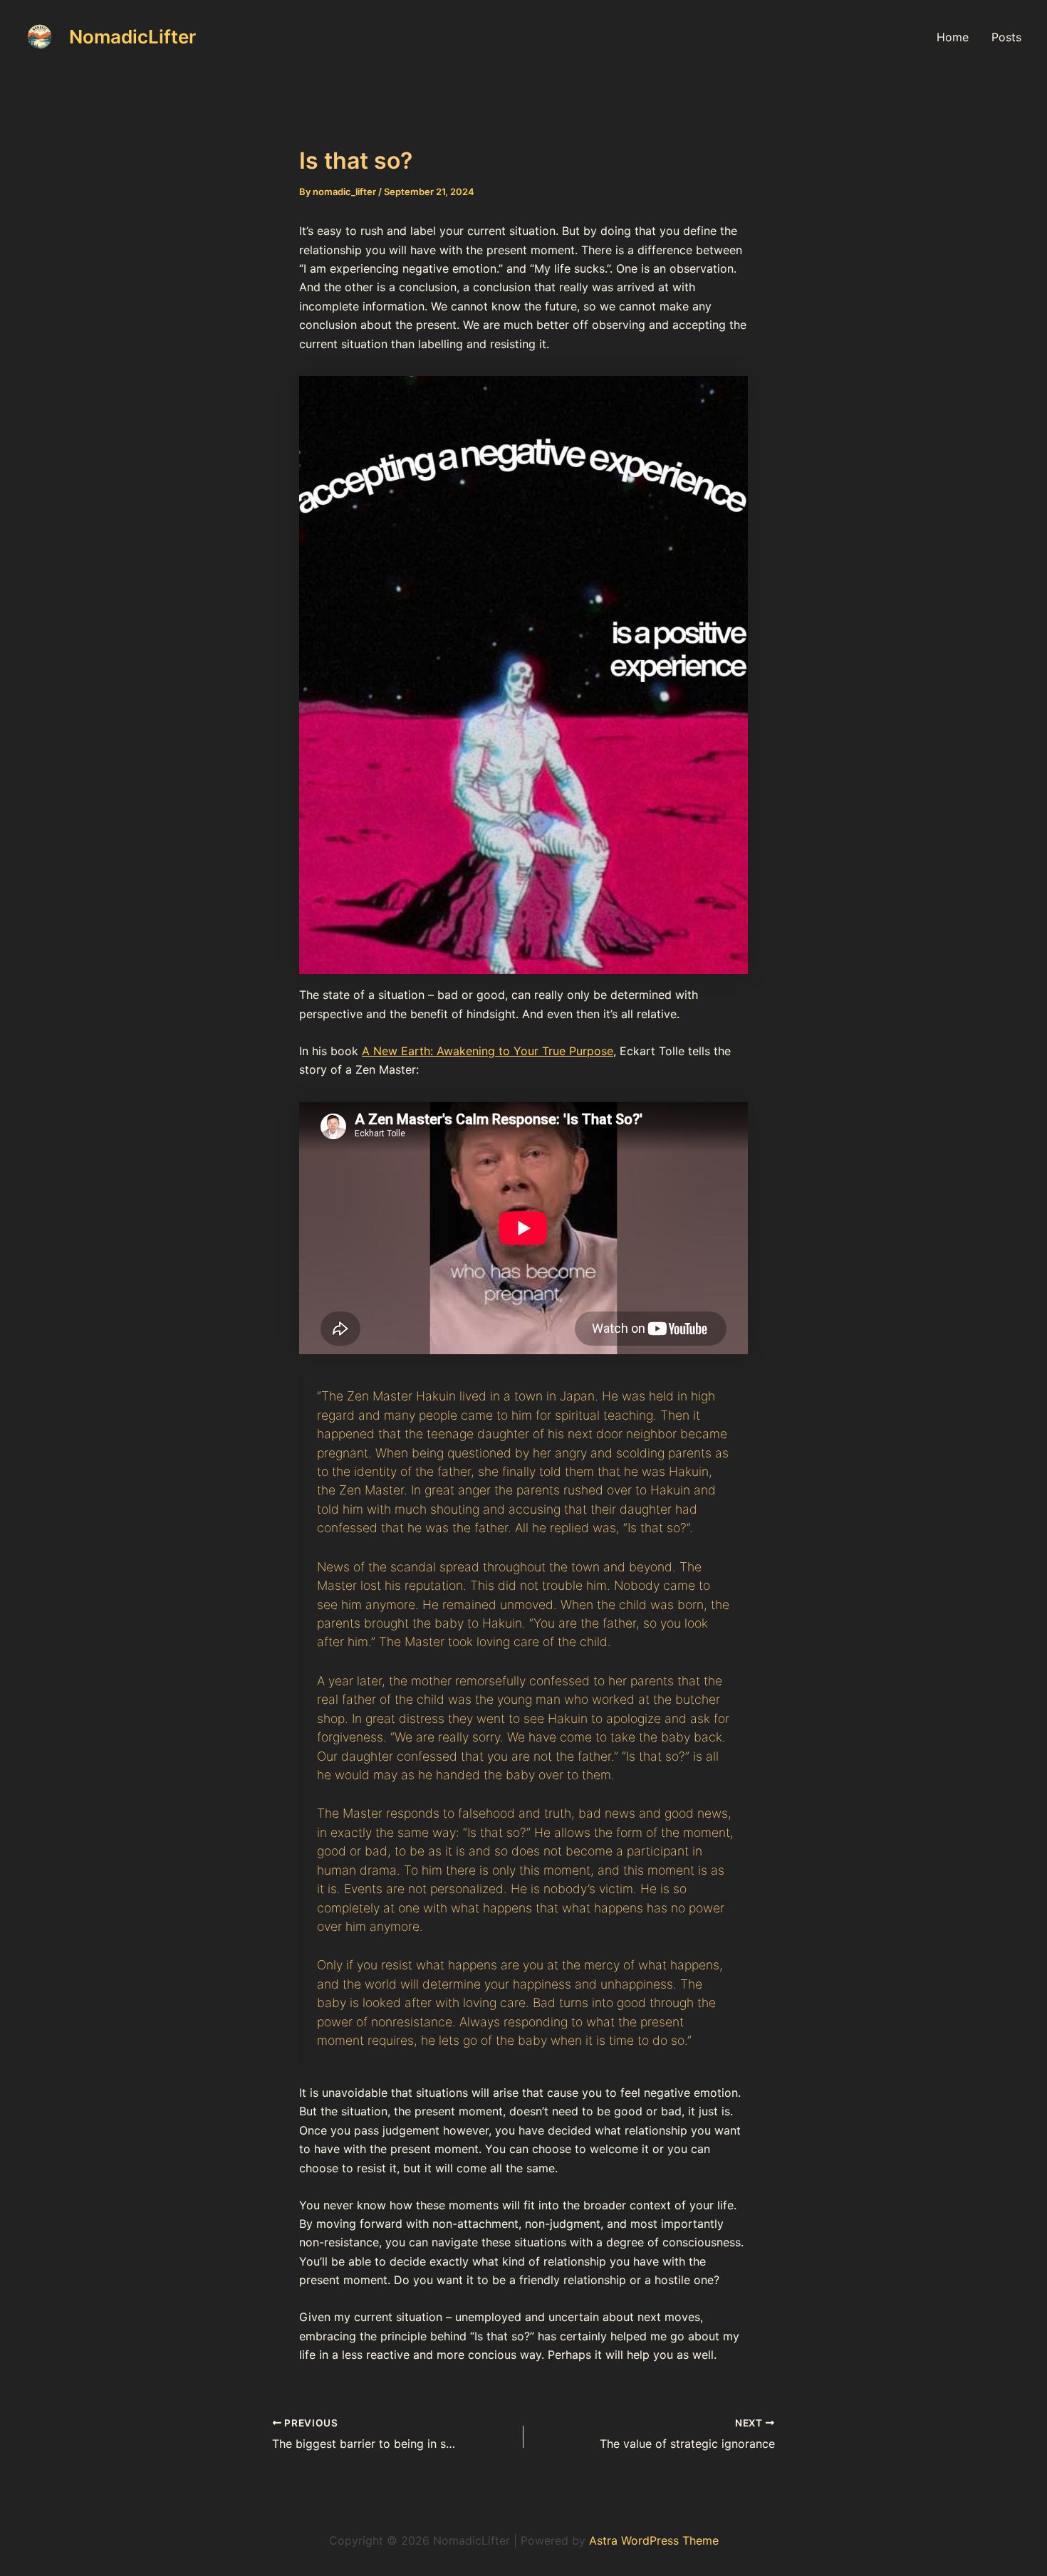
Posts (1006, 37)
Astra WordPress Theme (654, 2540)
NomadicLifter (132, 37)
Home (953, 37)
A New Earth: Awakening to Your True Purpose (488, 1051)
